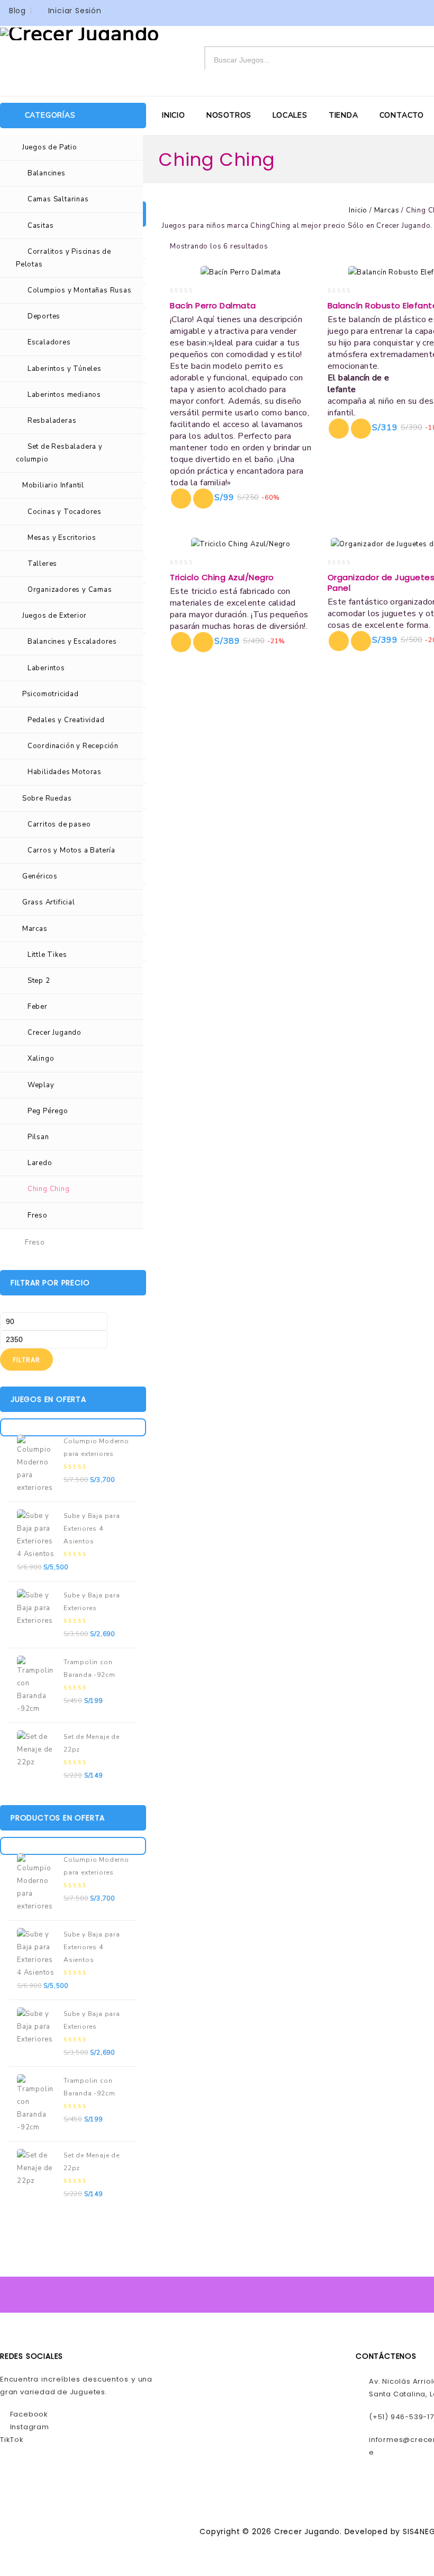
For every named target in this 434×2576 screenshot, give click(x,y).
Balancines (47, 173)
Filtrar (26, 1360)
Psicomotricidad (51, 694)
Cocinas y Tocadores (65, 512)
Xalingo (41, 1059)
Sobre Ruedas (47, 798)
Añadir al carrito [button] (203, 499)
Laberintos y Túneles (65, 369)
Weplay (41, 1085)
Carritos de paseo (59, 824)
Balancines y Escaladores (72, 642)
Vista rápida (181, 499)
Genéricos (40, 876)
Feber (38, 1007)
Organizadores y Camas (70, 590)
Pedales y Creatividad (66, 720)
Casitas (41, 226)
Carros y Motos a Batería (71, 850)
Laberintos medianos (64, 395)
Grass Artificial (49, 902)
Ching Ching (49, 1189)
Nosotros (229, 115)
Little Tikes (47, 955)
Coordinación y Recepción (73, 746)
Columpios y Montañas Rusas (80, 290)
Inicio (174, 115)
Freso (38, 1215)
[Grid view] (284, 247)
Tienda (343, 115)
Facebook (28, 2414)
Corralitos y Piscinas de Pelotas (64, 258)
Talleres (42, 564)
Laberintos (46, 668)
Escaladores (49, 342)
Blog (17, 11)
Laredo (40, 1163)
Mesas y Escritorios (62, 538)
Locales (290, 115)
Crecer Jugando (55, 1033)
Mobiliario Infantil (53, 485)
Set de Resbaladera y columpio (59, 453)
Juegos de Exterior (55, 616)
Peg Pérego (48, 1111)
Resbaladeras (52, 421)
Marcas (35, 929)
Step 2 (39, 981)
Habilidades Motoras (65, 772)
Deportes (44, 316)
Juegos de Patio (50, 147)
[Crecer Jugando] (80, 33)
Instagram (29, 2427)
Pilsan (38, 1137)
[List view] (301, 247)
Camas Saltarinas (58, 199)
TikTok (12, 2440)
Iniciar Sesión (75, 11)
